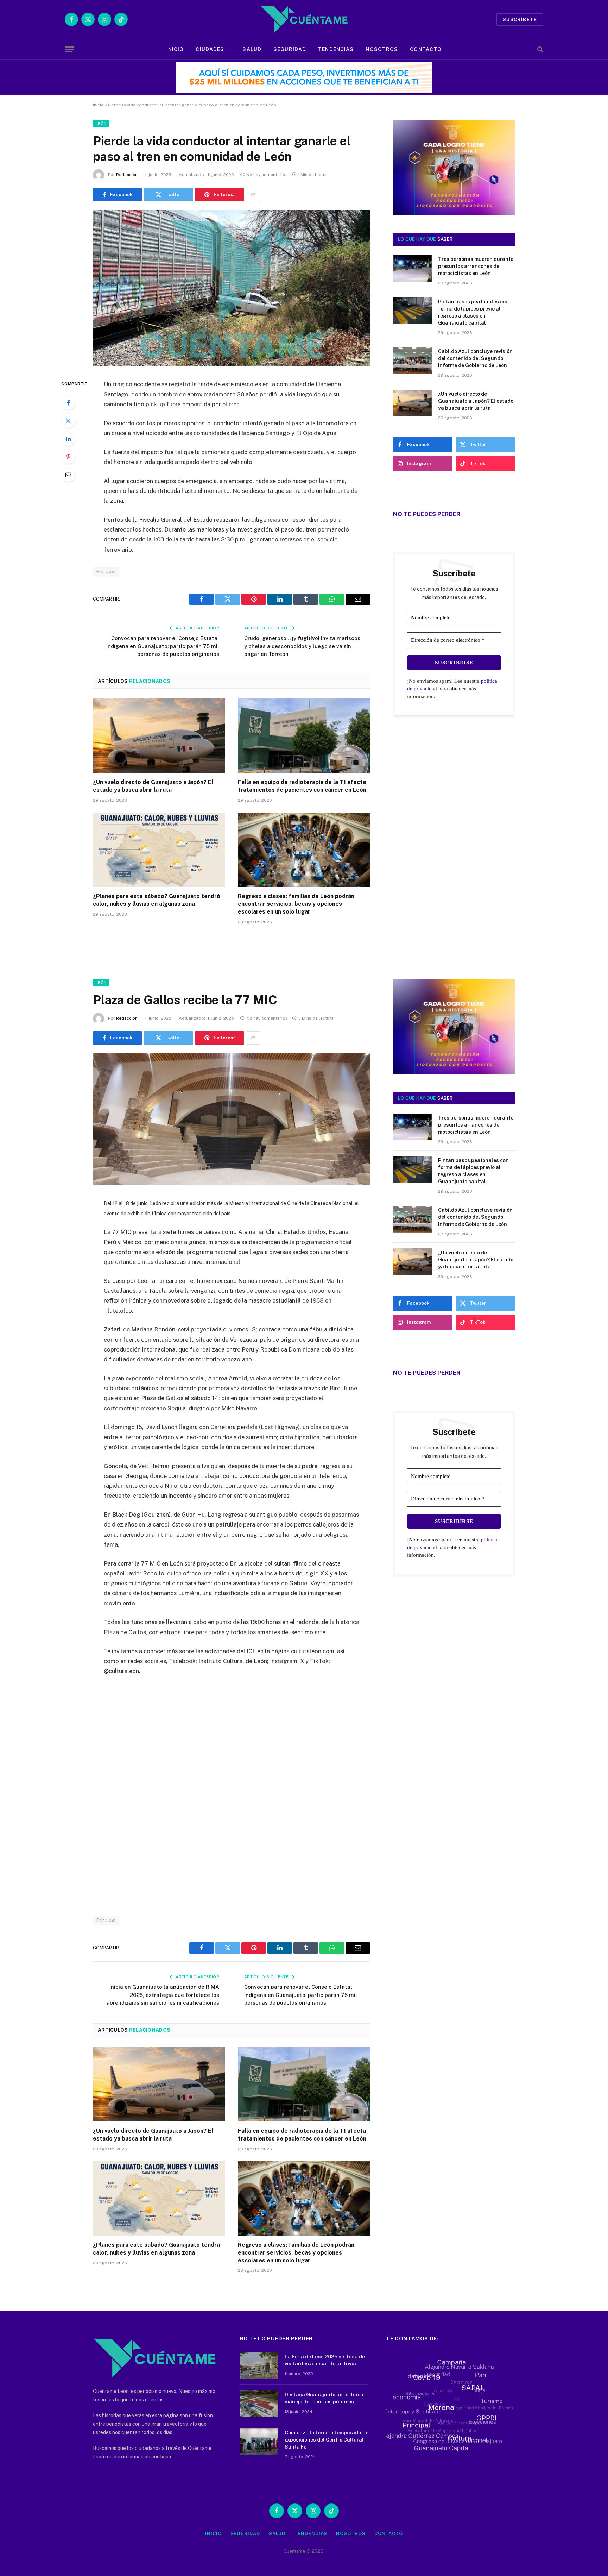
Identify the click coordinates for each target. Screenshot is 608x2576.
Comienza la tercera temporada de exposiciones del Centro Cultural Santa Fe (327, 2440)
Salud (252, 49)
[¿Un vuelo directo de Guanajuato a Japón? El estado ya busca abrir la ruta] (159, 736)
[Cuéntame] (304, 19)
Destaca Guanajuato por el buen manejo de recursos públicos (324, 2398)
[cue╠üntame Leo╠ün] (454, 1072)
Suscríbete (520, 20)
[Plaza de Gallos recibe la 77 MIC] (232, 1183)
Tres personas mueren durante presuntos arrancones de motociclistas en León (476, 266)
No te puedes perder (427, 514)
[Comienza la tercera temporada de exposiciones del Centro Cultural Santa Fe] (259, 2442)
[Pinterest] (68, 457)
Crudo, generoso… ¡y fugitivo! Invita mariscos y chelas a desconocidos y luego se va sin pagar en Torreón (302, 646)
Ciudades (210, 49)
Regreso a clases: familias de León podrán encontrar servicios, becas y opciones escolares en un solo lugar (296, 904)
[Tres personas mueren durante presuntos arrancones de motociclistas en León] (412, 268)
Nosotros (382, 49)
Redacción (127, 175)
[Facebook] (68, 403)
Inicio (175, 49)
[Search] (540, 49)
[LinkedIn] (68, 439)
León (101, 124)
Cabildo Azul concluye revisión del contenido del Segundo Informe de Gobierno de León (475, 358)
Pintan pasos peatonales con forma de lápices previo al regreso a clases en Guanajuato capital (473, 312)
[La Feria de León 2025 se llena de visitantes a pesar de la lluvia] (259, 2366)
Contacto (426, 49)
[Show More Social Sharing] (253, 194)
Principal (106, 572)
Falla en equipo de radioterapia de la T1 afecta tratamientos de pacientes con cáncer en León (302, 786)
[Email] (68, 475)
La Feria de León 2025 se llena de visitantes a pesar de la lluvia (325, 2360)
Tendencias (336, 49)
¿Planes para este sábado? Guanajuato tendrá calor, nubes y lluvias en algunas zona (156, 900)
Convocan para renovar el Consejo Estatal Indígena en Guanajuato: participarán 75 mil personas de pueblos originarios (163, 646)
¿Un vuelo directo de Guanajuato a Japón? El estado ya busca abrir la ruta (153, 786)
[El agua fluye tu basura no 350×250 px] (454, 205)
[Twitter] (68, 421)
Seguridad (290, 49)
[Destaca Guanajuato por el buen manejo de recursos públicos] (259, 2404)
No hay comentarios (267, 175)
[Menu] (69, 49)
